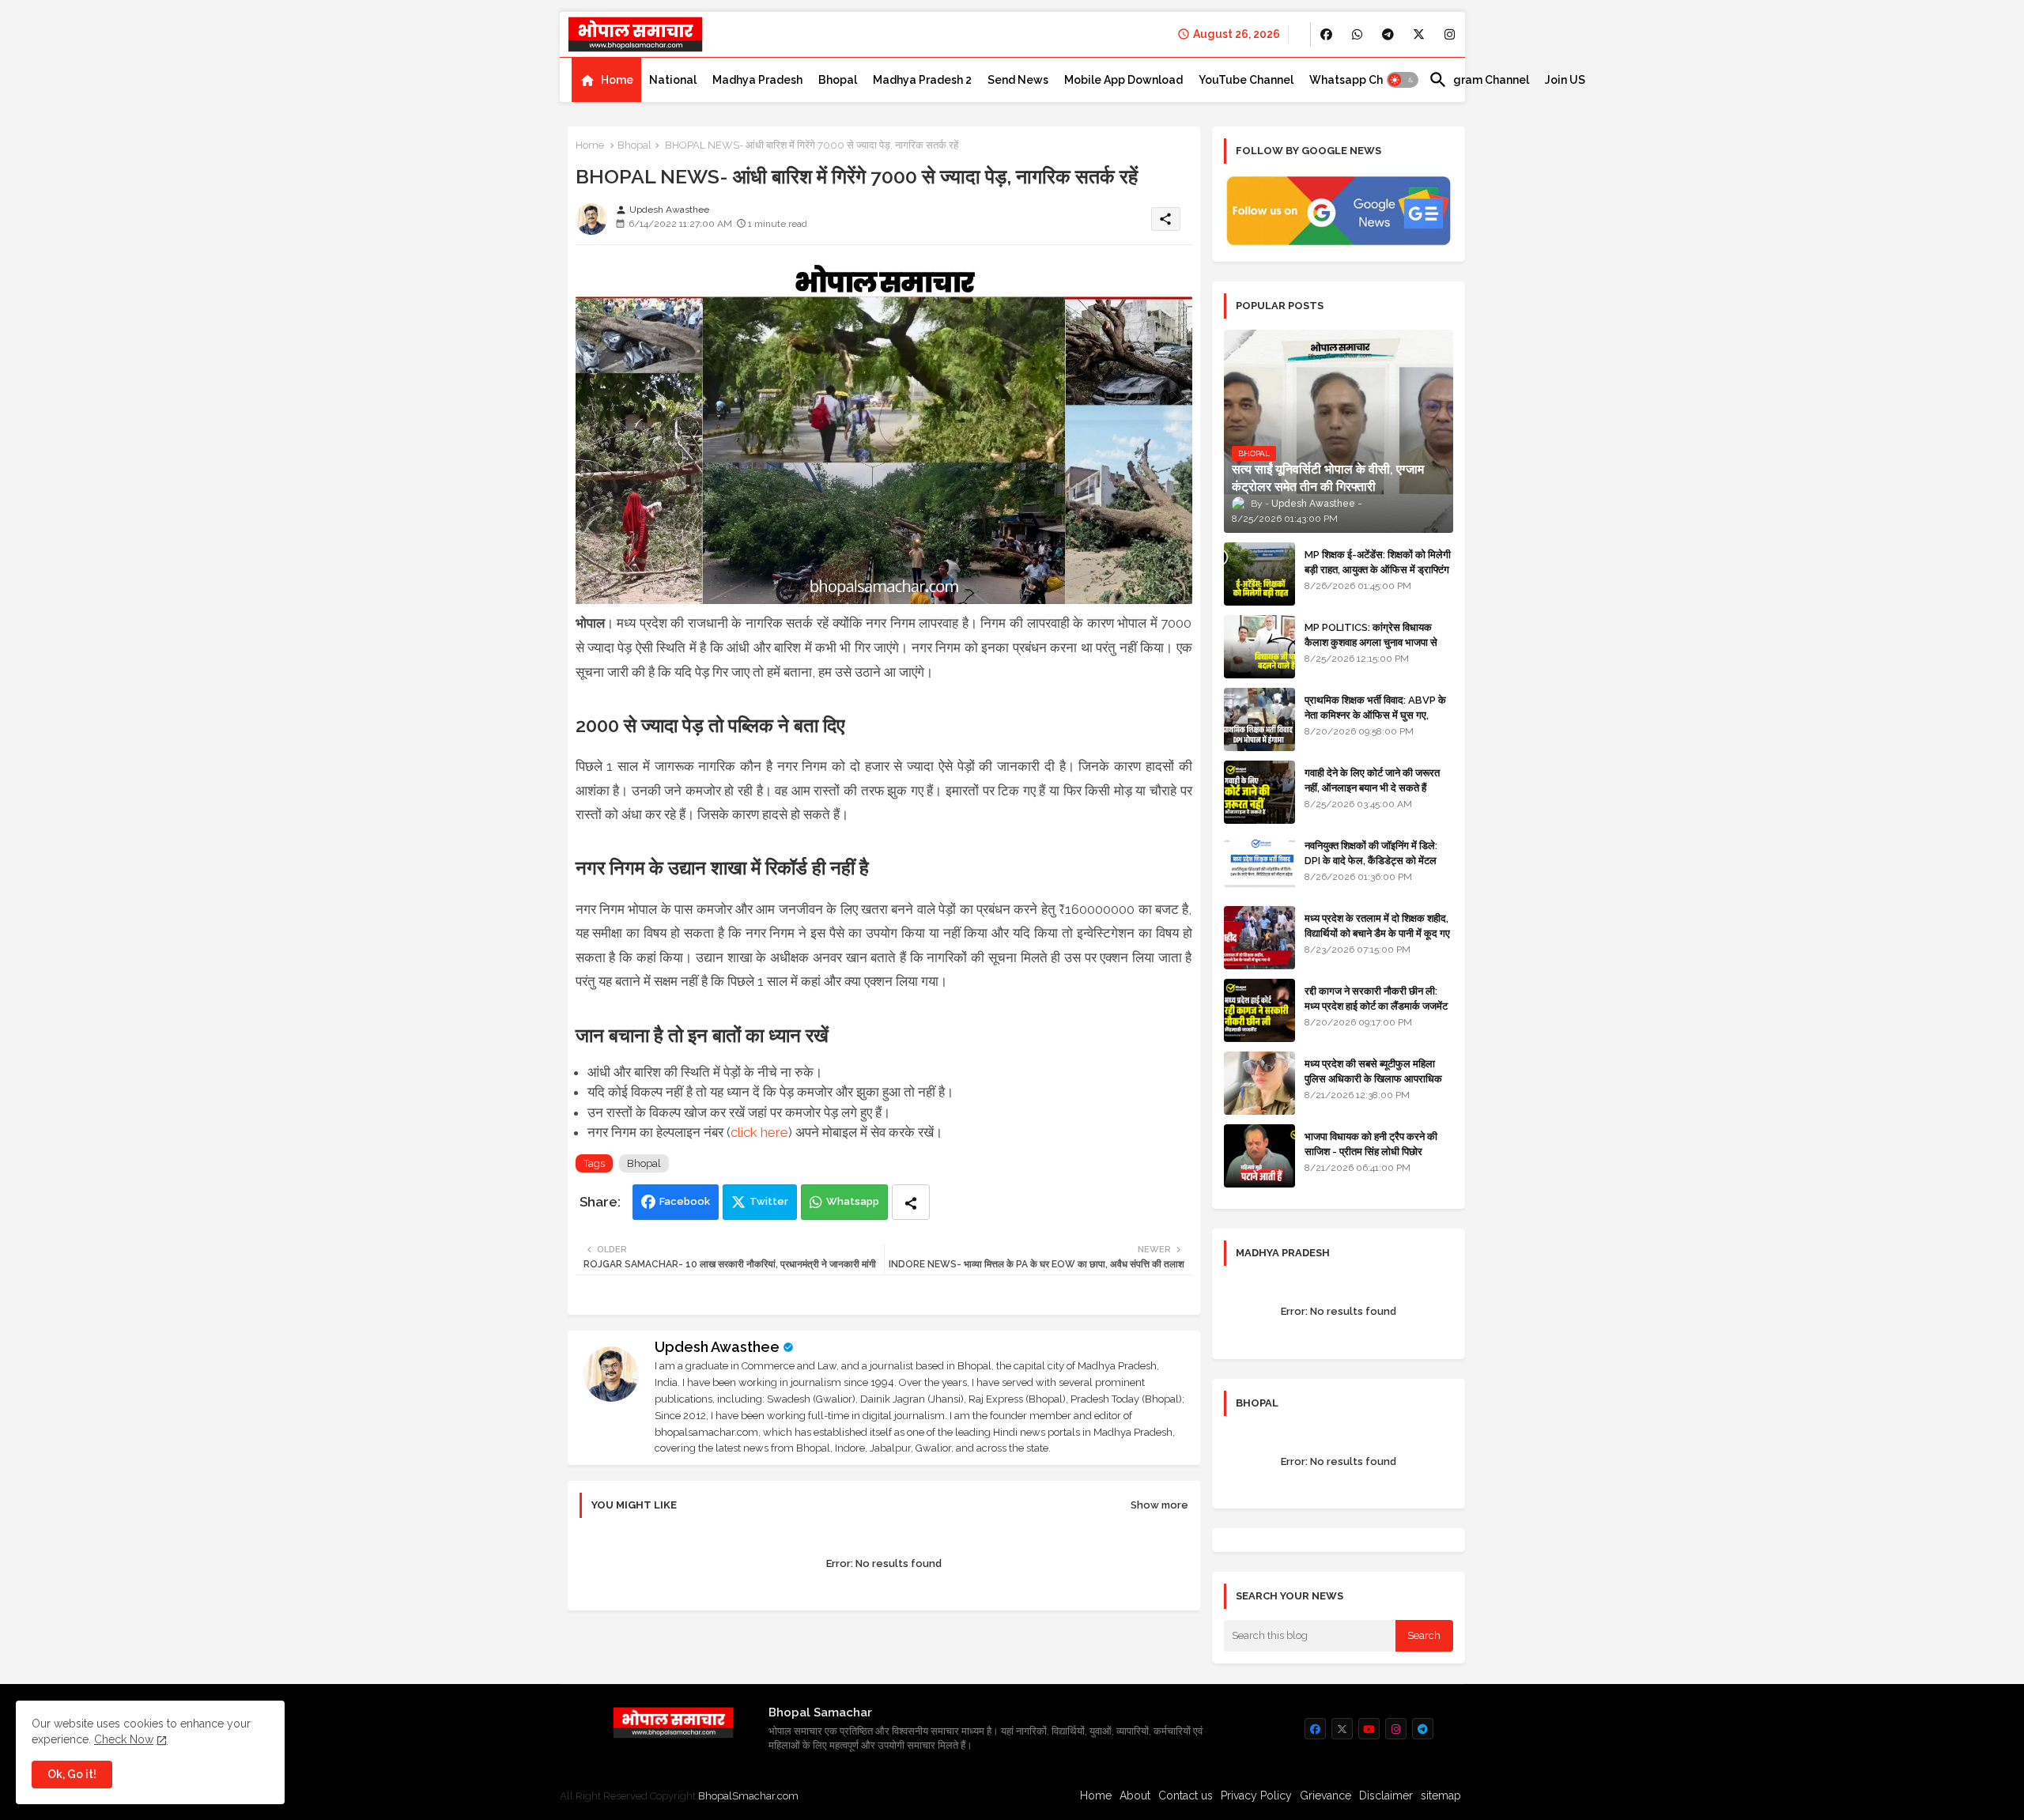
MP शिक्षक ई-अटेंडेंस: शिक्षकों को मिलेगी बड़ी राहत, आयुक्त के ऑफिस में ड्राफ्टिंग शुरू (1378, 569)
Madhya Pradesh (757, 80)
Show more (1159, 1505)
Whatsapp (853, 1201)
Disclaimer (1386, 1795)
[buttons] (1326, 34)
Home (617, 80)
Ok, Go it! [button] (72, 1774)
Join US (1565, 80)
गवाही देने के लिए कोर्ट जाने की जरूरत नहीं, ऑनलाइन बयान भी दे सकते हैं (1372, 780)
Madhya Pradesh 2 (922, 80)
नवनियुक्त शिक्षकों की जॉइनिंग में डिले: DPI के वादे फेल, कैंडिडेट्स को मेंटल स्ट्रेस (1371, 860)
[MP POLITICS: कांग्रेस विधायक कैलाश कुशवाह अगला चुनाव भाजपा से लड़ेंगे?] (1259, 647)
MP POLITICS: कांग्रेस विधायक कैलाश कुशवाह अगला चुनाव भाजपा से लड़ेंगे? (1371, 642)
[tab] (606, 80)
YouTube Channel (1246, 80)
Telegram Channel (1479, 80)
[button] (1403, 80)
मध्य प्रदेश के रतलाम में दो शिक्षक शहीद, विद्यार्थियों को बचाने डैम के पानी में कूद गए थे (1377, 933)
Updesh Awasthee (717, 1347)
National (673, 80)
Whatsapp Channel (1361, 80)
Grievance (1325, 1795)
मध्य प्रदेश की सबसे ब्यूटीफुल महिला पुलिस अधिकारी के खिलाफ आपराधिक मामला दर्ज (1373, 1078)
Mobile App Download (1123, 80)
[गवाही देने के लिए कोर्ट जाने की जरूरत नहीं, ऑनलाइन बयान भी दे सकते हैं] (1259, 792)
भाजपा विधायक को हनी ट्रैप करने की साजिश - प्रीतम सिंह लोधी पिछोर (1371, 1144)
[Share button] (911, 1202)
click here (759, 1132)
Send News (1018, 80)
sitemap (1441, 1795)
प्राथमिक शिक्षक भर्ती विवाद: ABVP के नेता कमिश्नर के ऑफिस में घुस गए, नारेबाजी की (1375, 714)
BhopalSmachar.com (748, 1796)
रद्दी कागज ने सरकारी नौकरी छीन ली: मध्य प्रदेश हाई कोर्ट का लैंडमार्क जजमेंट (1376, 998)
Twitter (769, 1201)
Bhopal (838, 80)
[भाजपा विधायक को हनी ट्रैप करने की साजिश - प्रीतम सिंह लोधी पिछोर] (1259, 1156)
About (1135, 1795)
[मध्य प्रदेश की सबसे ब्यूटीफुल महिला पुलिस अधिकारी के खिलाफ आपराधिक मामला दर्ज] (1259, 1083)
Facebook (685, 1201)
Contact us (1186, 1795)
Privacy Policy (1256, 1795)
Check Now (124, 1739)
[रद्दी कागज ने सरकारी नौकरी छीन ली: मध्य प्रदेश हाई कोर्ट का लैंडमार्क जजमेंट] (1259, 1010)
